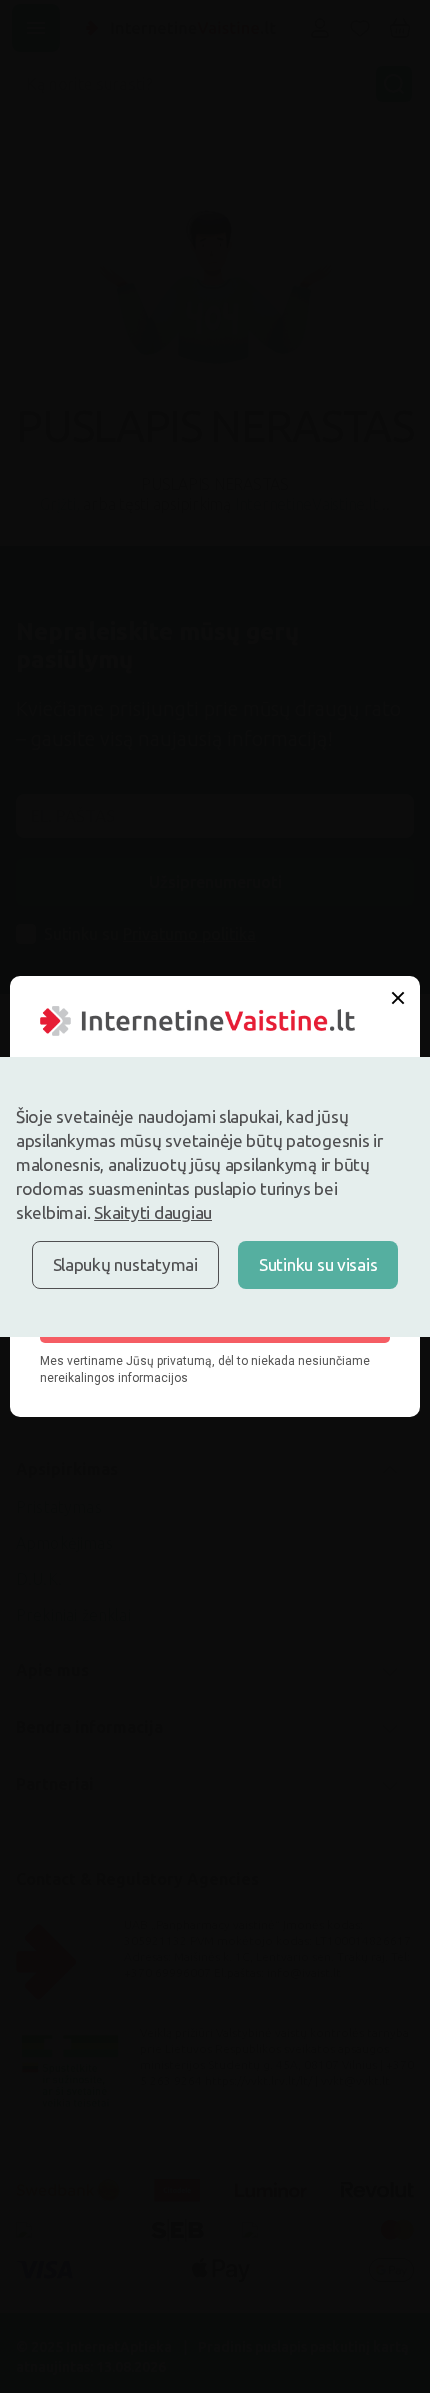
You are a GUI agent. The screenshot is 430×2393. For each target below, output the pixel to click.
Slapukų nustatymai (125, 1264)
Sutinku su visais (318, 1264)
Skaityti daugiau (153, 1212)
